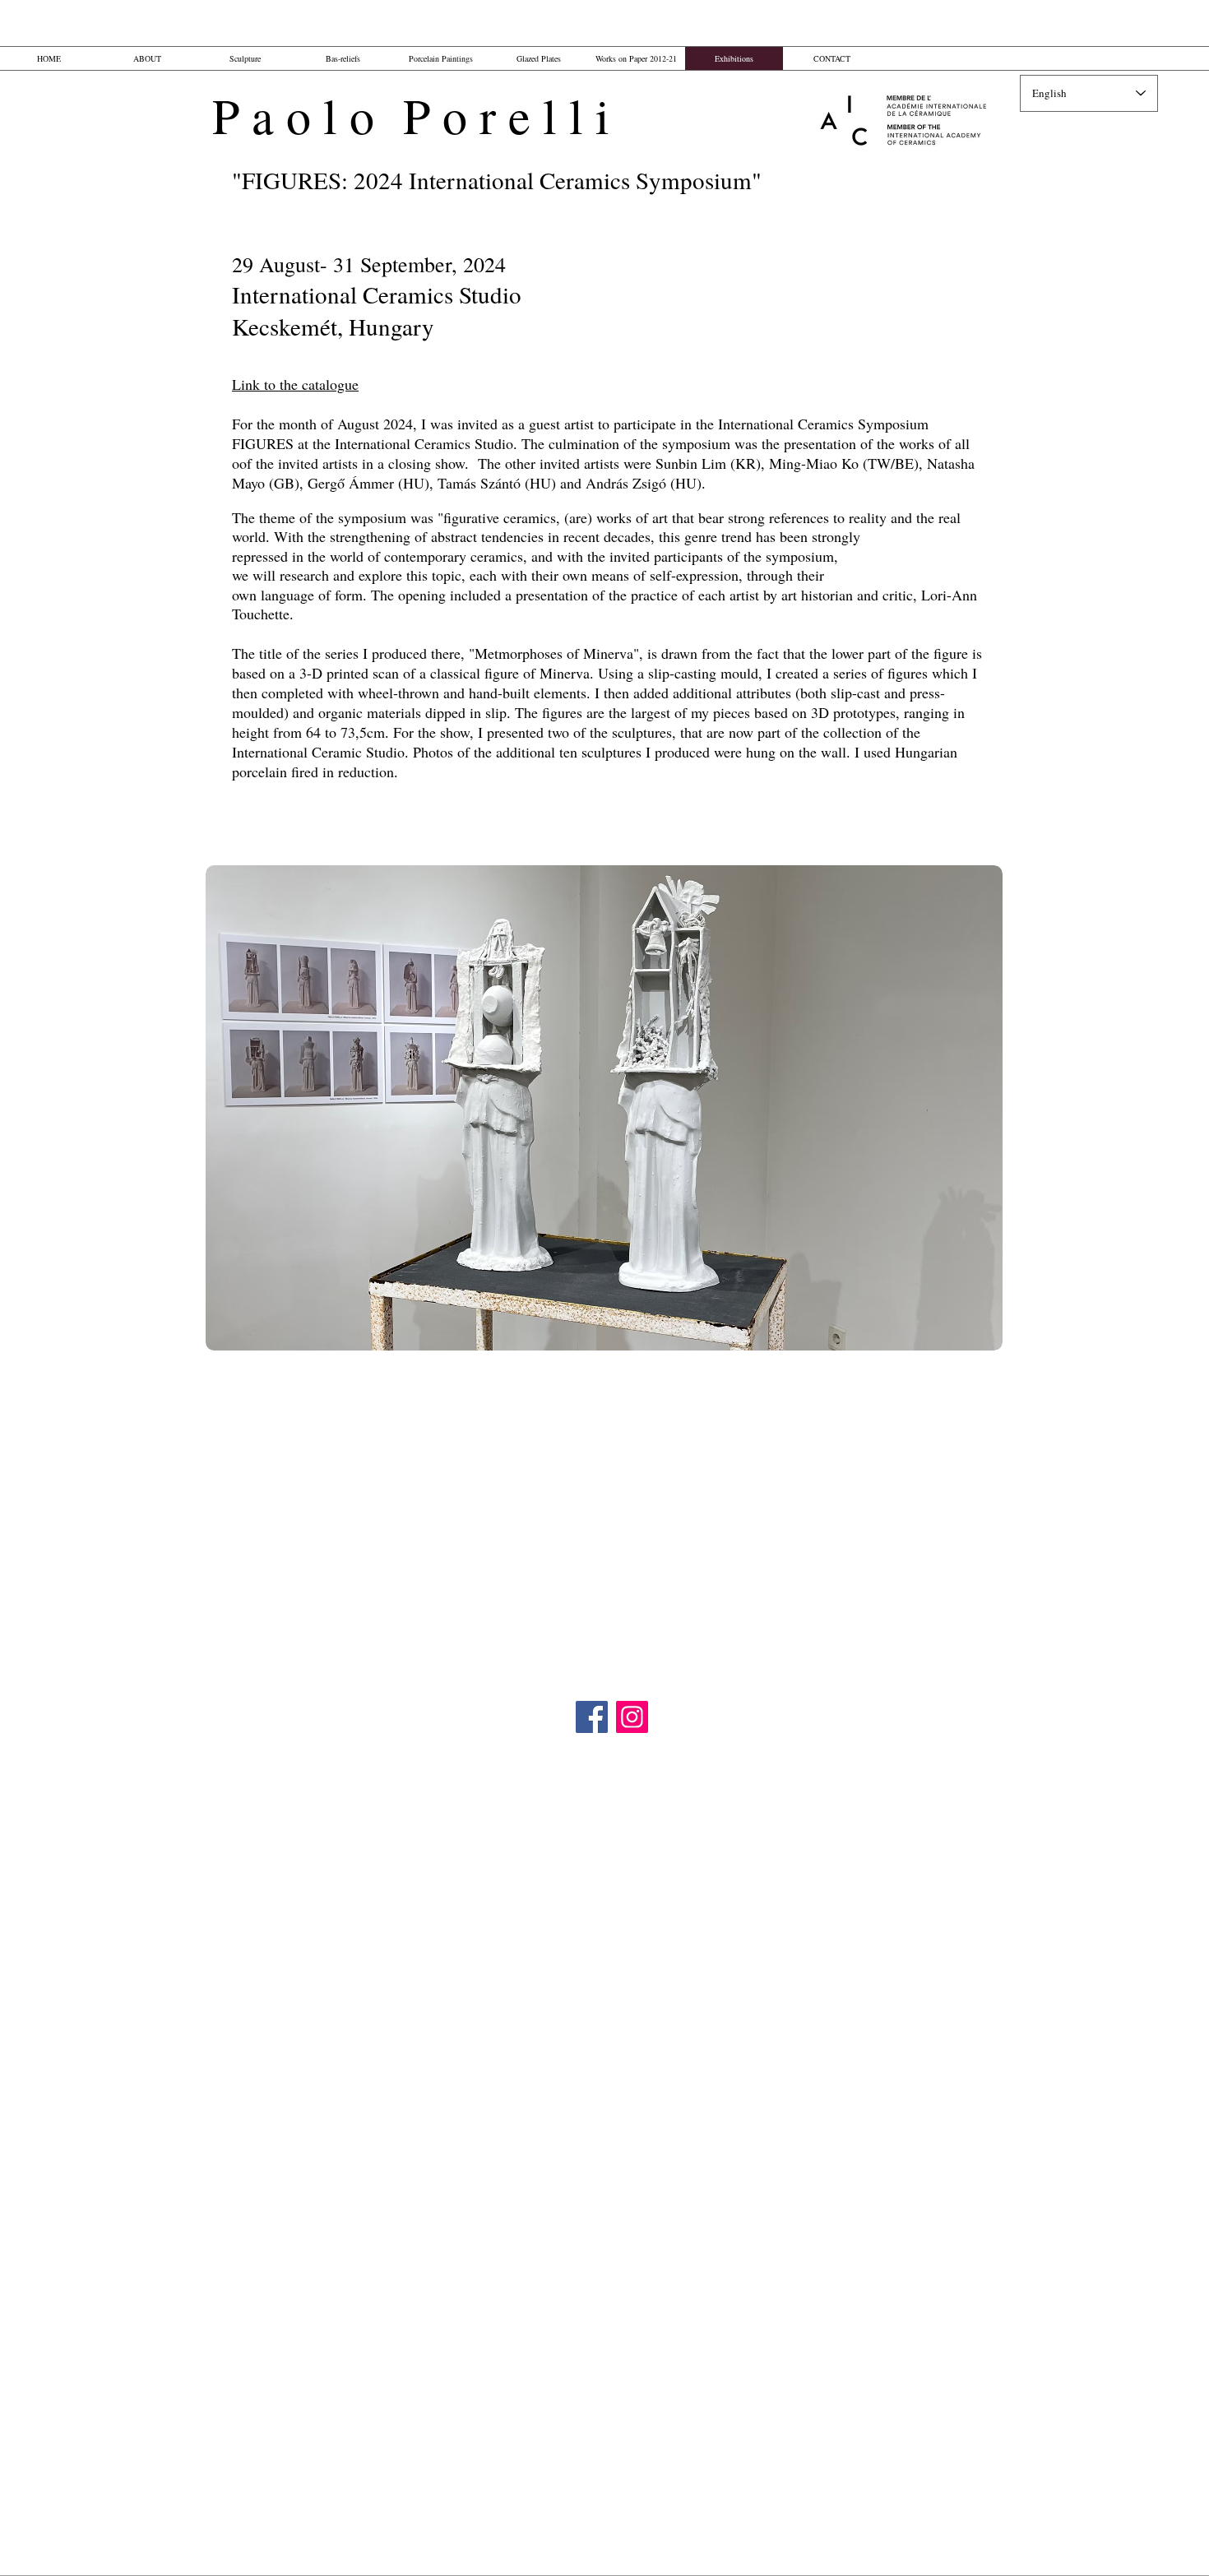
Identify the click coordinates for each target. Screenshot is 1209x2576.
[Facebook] (592, 1717)
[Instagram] (632, 1717)
